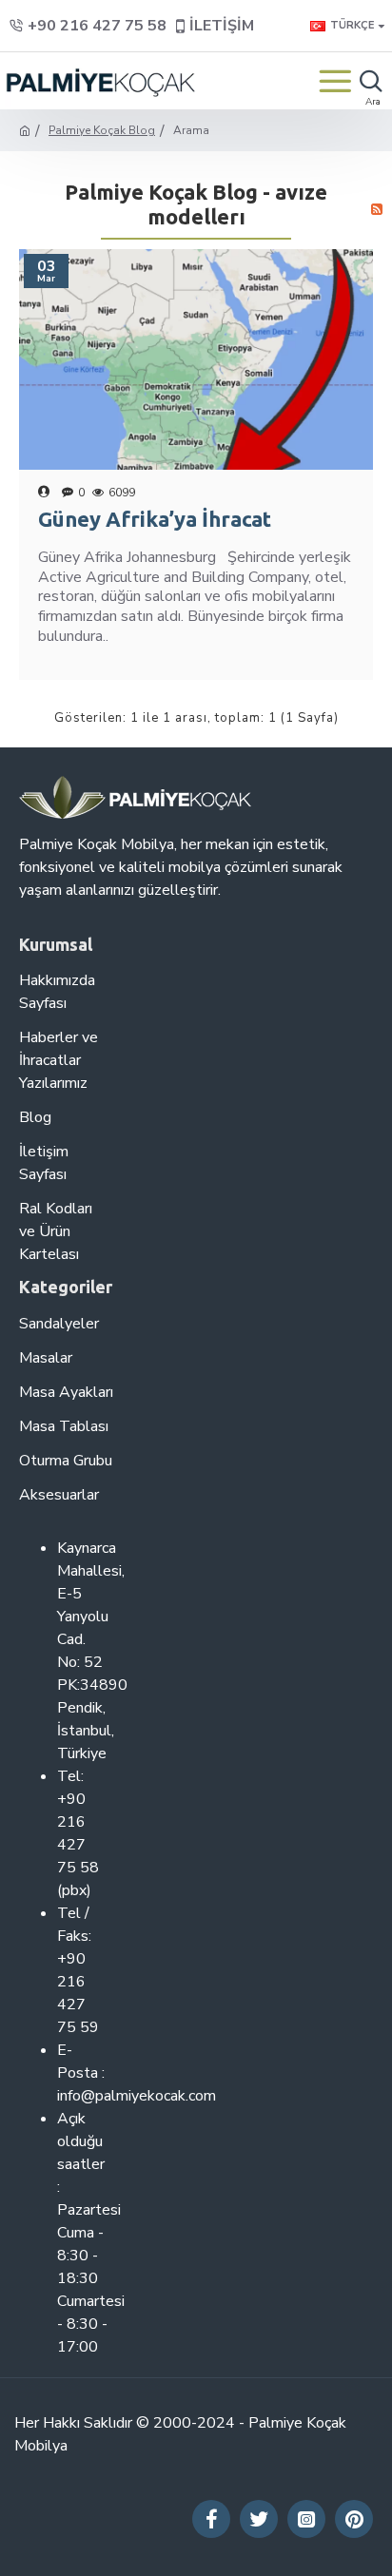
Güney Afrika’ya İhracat (155, 519)
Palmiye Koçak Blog (102, 130)
